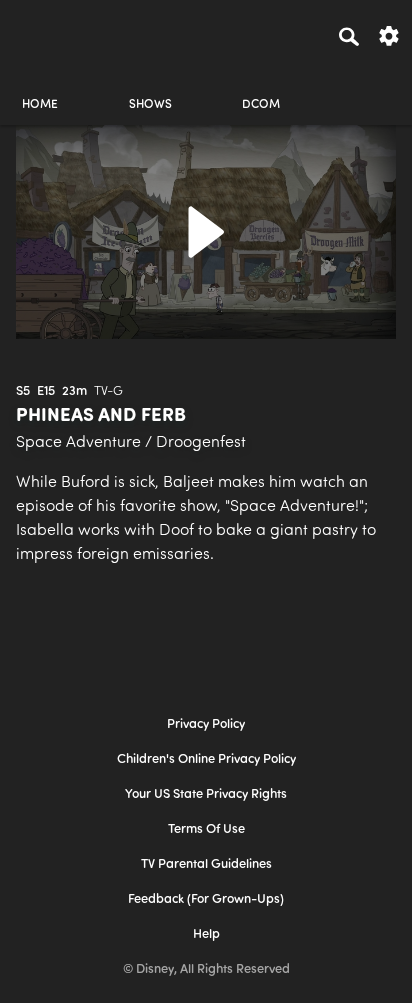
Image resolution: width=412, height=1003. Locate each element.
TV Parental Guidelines (206, 864)
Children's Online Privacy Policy (206, 759)
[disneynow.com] (51, 33)
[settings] (389, 34)
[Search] (349, 36)
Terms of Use (206, 829)
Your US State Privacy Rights (206, 794)
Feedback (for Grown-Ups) (206, 899)
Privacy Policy (206, 724)
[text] (23, 392)
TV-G (108, 391)
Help (206, 934)
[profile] (372, 87)
